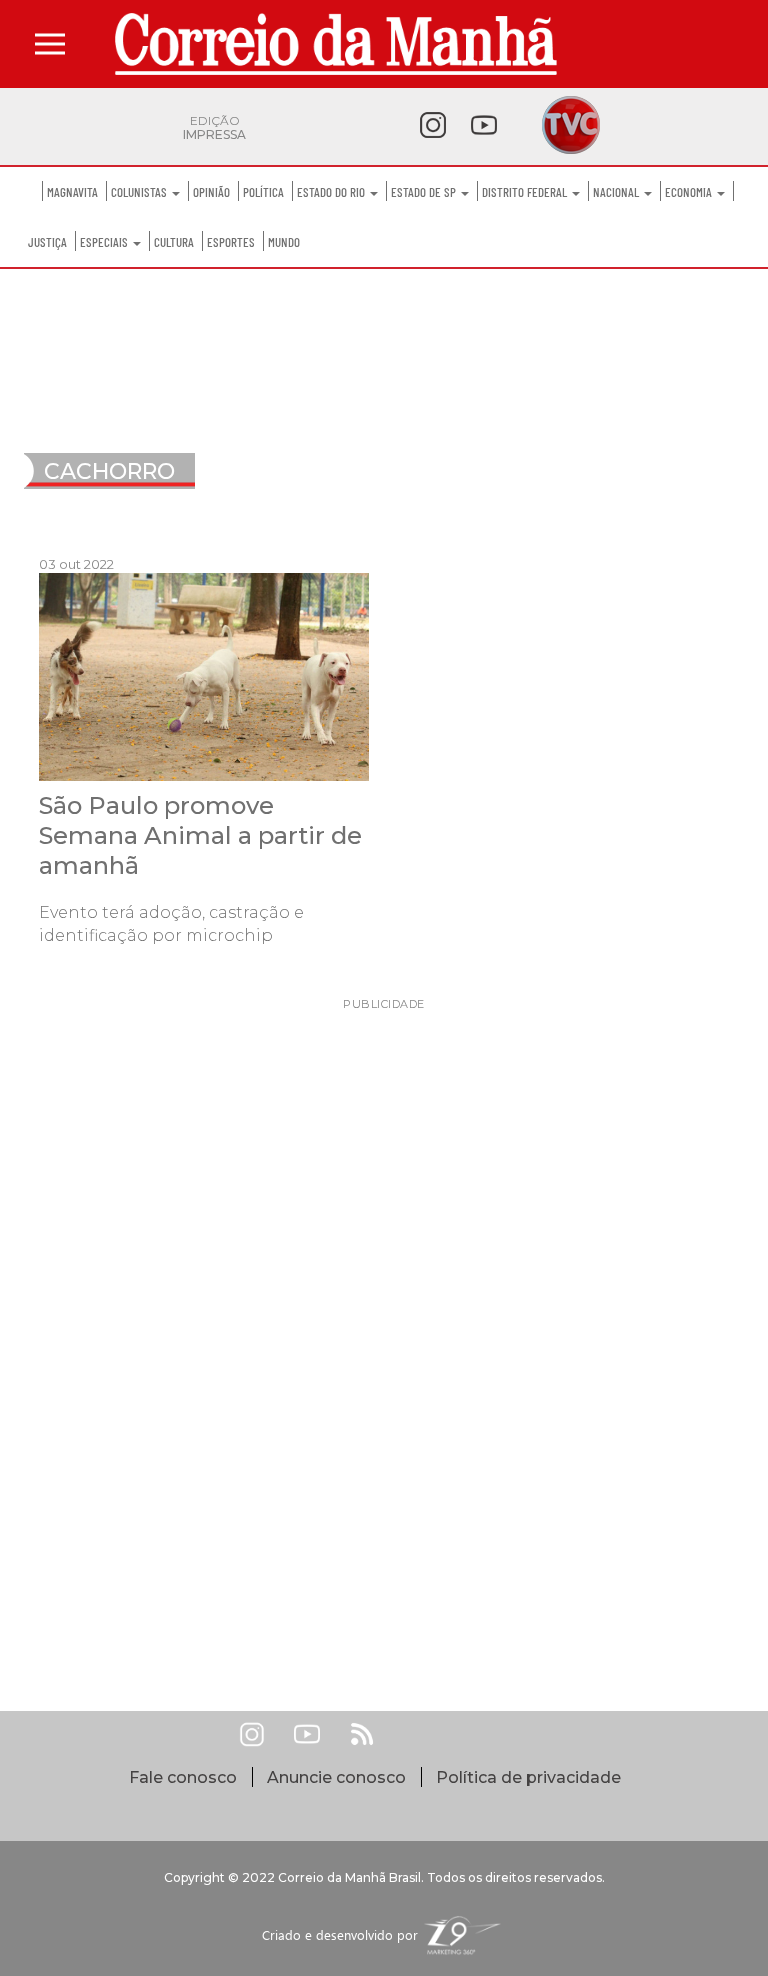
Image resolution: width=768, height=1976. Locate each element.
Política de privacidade (528, 1777)
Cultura (174, 242)
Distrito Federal (526, 192)
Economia (690, 192)
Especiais (105, 242)
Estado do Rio (332, 192)
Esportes (231, 242)
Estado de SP (425, 192)
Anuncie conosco (336, 1777)
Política (263, 192)
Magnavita (72, 192)
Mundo (284, 242)
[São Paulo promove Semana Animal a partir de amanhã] (204, 675)
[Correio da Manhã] (336, 44)
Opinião (211, 192)
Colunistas (140, 192)
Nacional (617, 192)
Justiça (47, 242)
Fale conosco (183, 1777)
